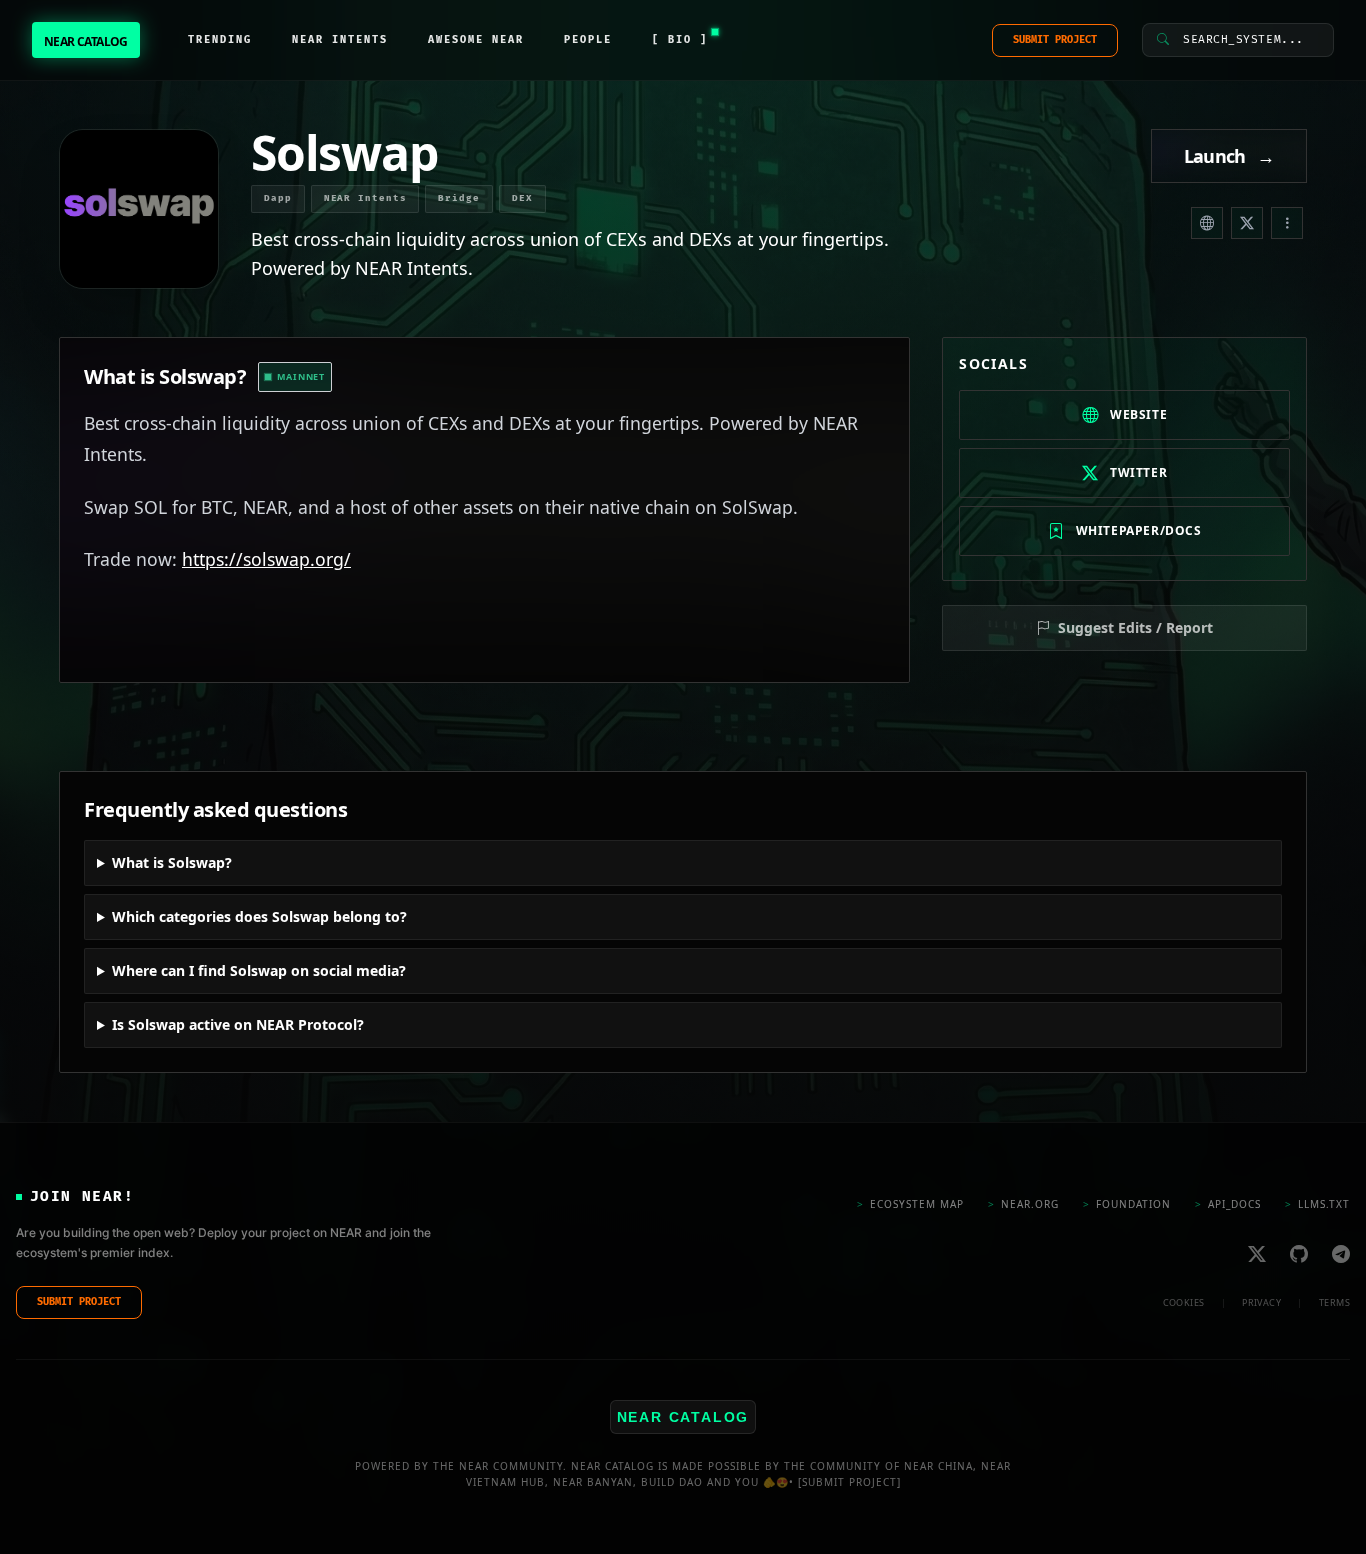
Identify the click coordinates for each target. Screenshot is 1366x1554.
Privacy (1261, 1301)
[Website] (1207, 223)
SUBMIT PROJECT (1055, 40)
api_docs (1228, 1203)
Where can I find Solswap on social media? (259, 970)
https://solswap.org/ (266, 559)
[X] (1257, 1253)
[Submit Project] (849, 1482)
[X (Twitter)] (1247, 223)
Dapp (278, 198)
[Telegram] (1341, 1253)
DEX (522, 198)
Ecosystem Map (910, 1203)
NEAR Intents (365, 198)
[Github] (1299, 1253)
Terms (1334, 1301)
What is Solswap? (172, 862)
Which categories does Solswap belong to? (259, 916)
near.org (1023, 1203)
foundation (1127, 1203)
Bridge (458, 198)
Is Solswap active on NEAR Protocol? (238, 1024)
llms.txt (1317, 1203)
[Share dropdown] (1287, 223)
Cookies (1184, 1301)
